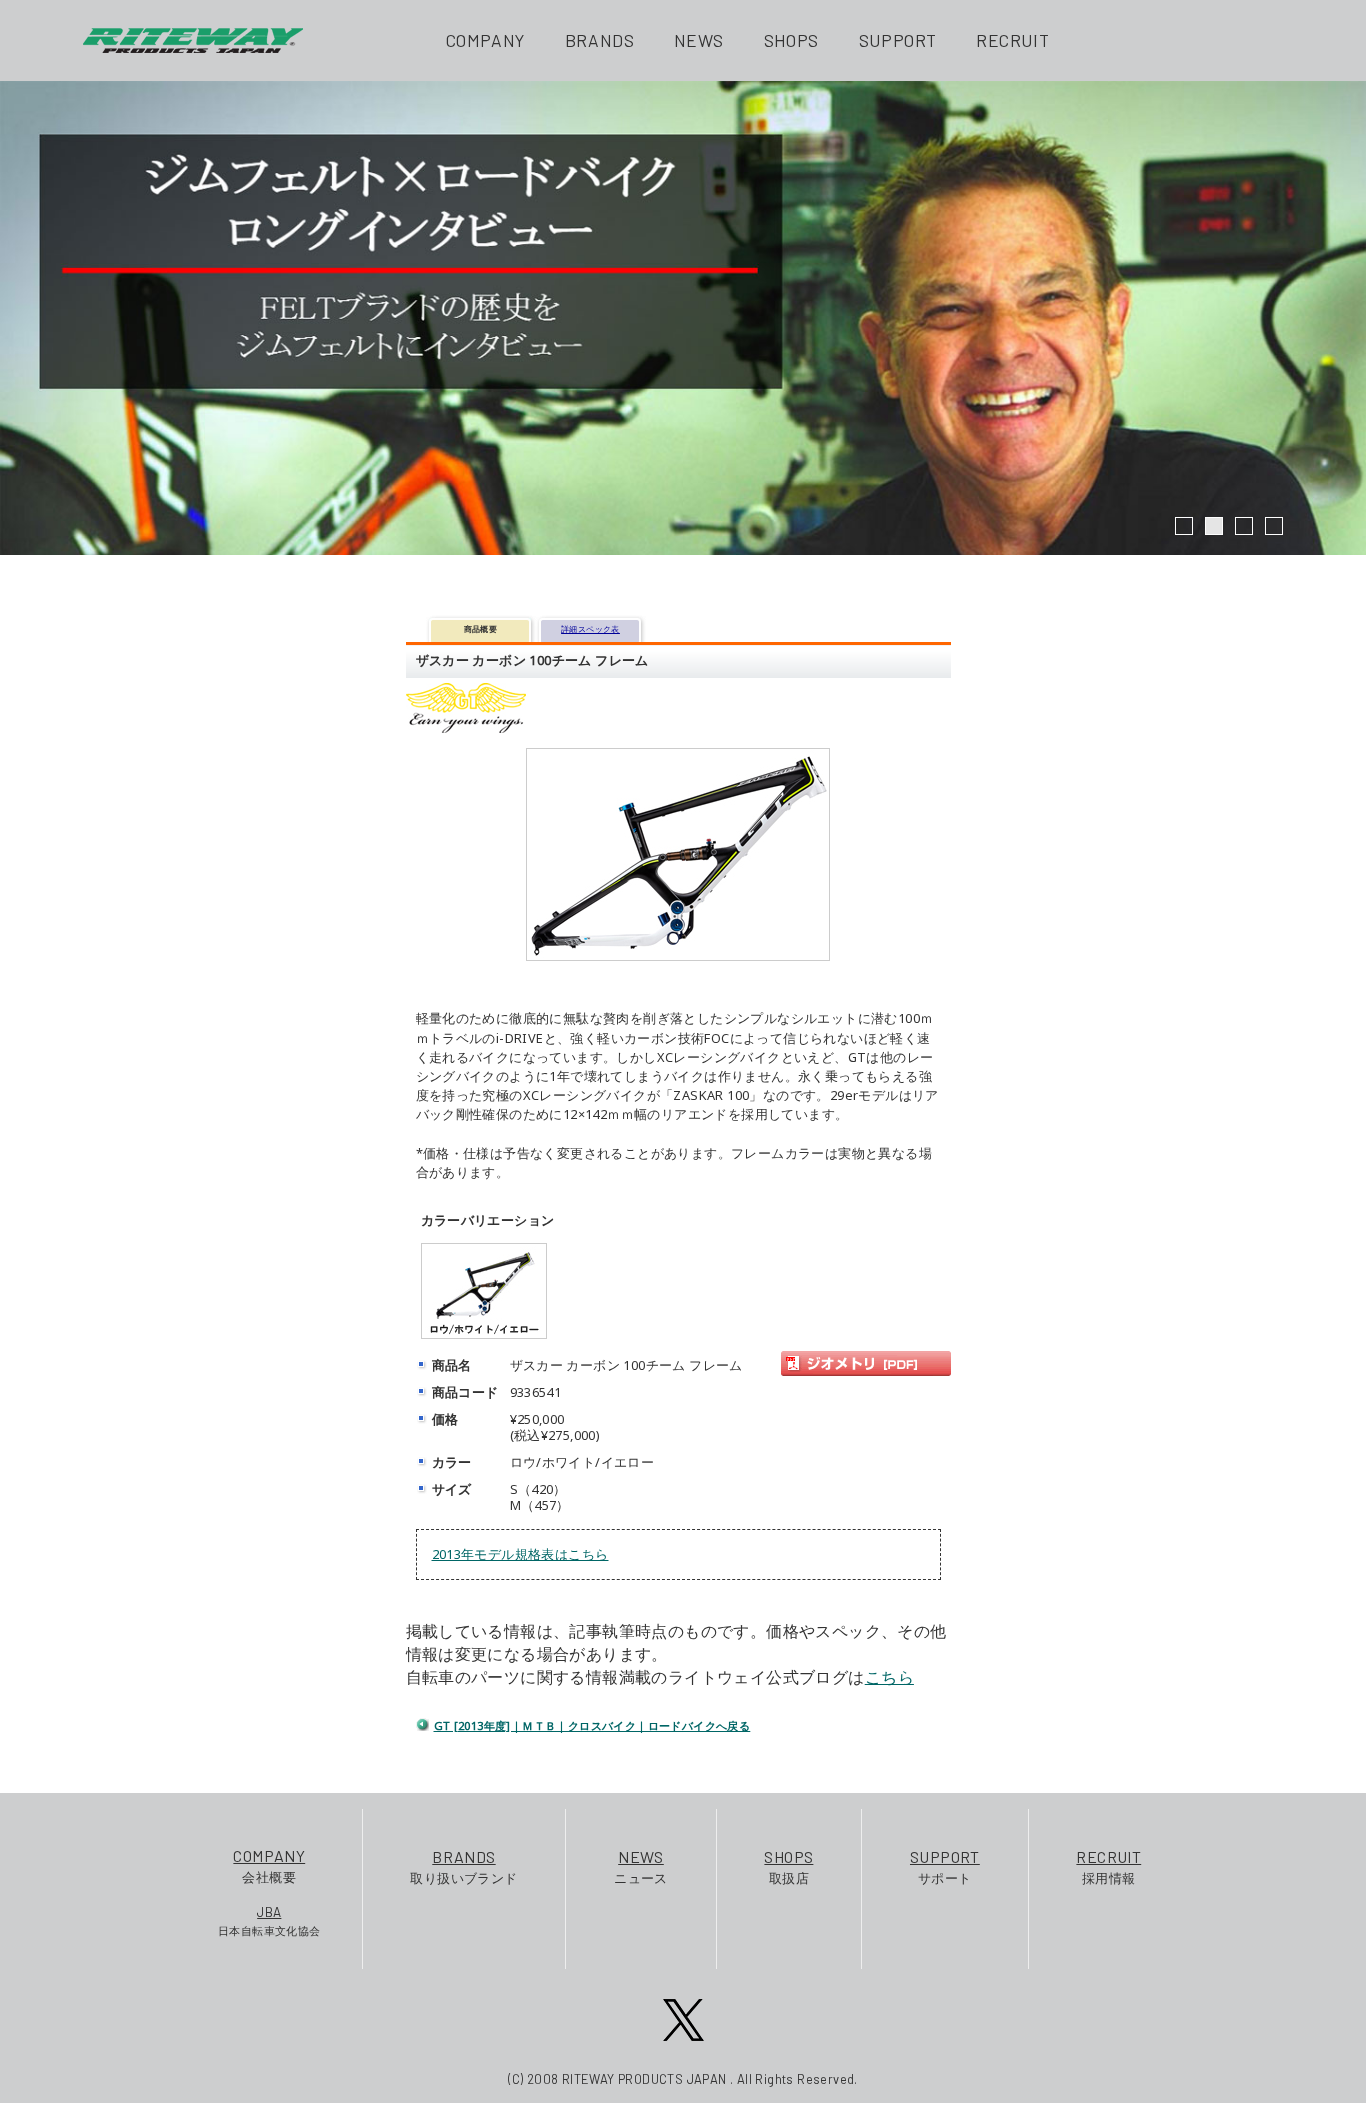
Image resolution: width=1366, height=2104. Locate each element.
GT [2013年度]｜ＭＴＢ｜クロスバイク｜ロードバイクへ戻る (592, 1725)
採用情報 (1108, 1866)
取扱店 (788, 1866)
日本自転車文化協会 (269, 1920)
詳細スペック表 (590, 628)
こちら (889, 1677)
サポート (945, 1866)
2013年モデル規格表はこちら (520, 1554)
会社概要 (269, 1865)
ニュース (641, 1866)
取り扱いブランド (463, 1866)
